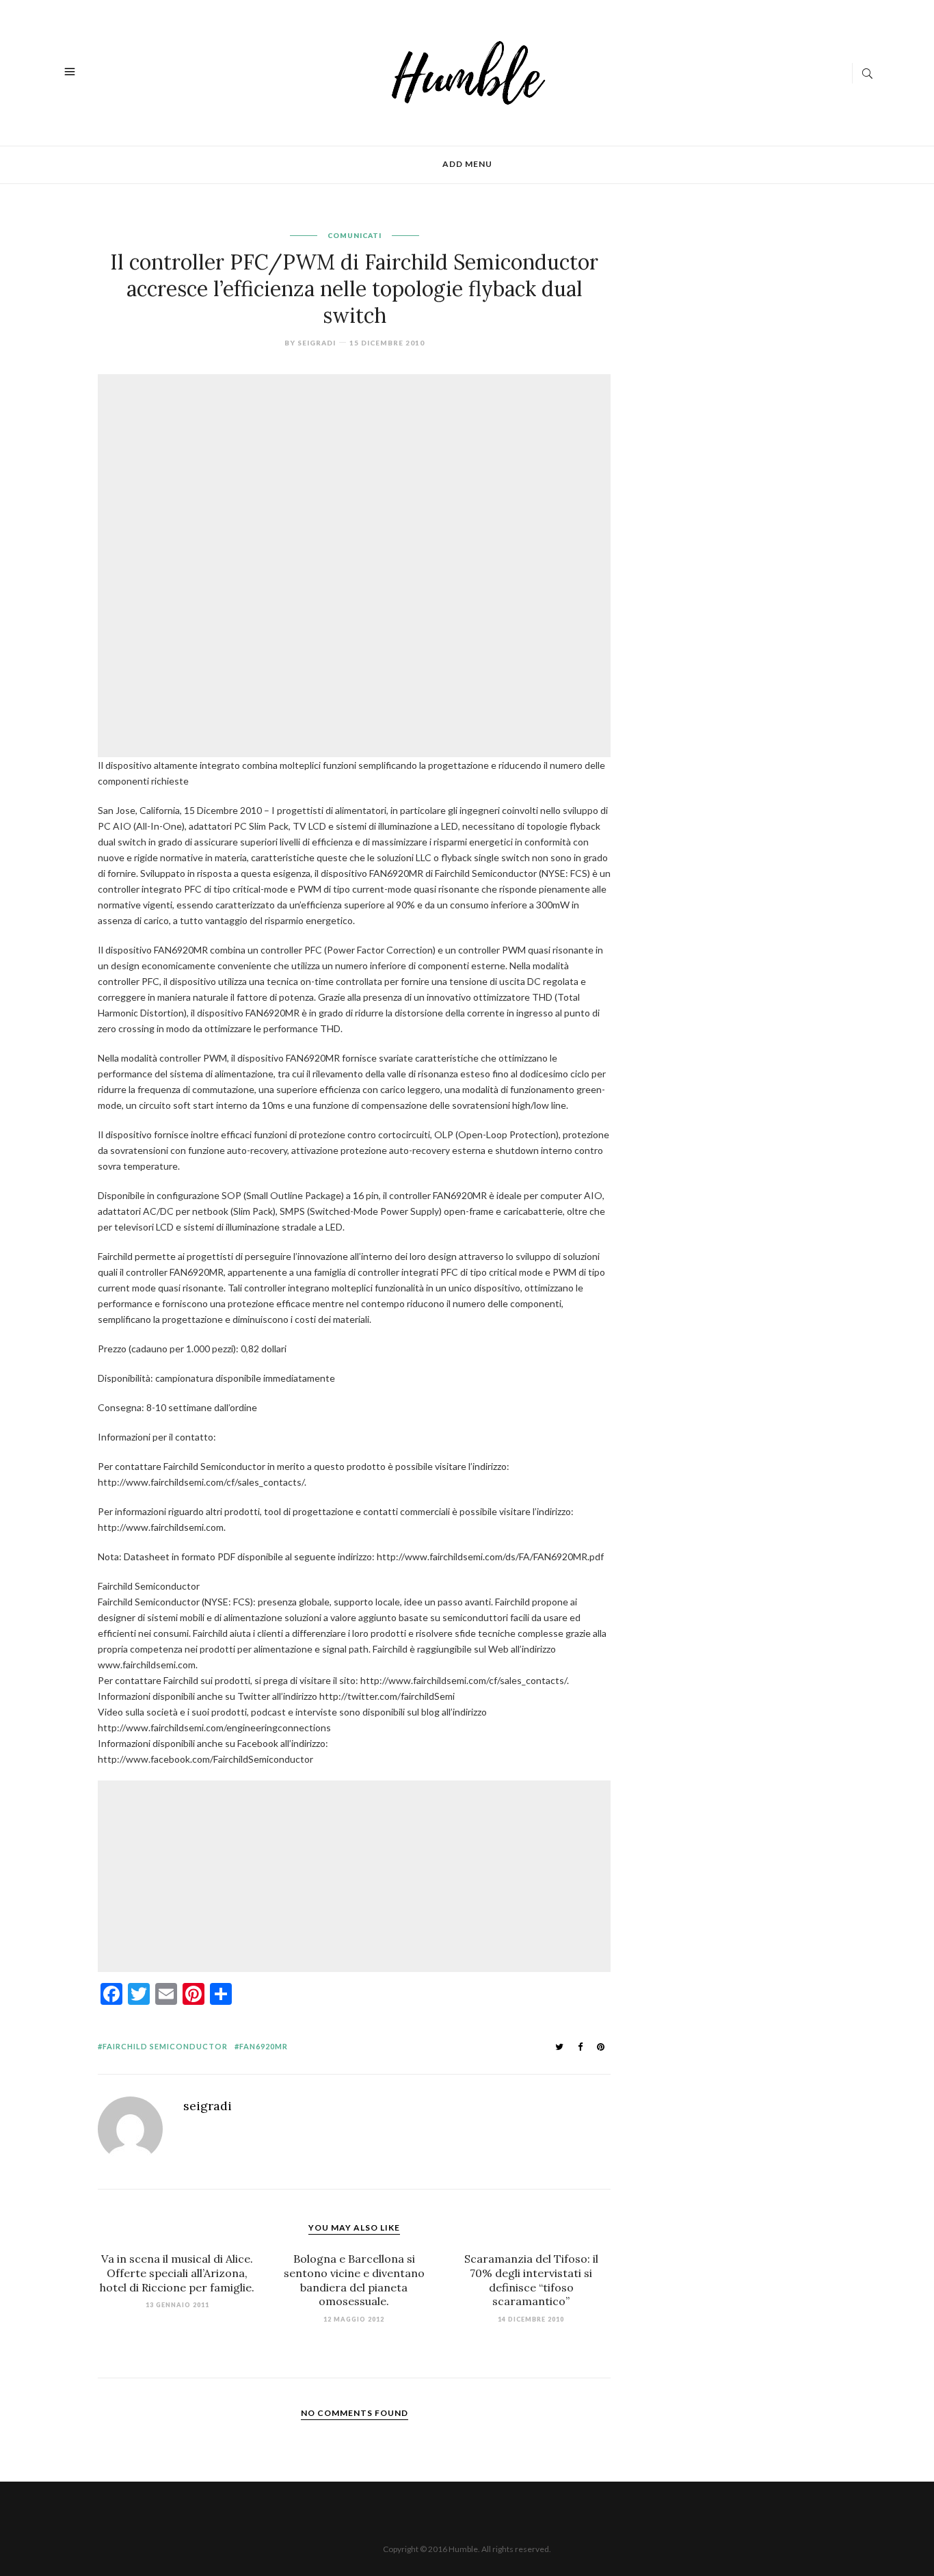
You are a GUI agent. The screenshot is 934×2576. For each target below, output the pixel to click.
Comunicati (355, 235)
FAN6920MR (264, 2046)
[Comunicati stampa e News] (469, 71)
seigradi (317, 343)
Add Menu (467, 164)
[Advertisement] (358, 472)
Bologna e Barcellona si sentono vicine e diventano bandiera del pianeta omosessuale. (354, 2280)
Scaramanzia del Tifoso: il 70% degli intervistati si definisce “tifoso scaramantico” (531, 2280)
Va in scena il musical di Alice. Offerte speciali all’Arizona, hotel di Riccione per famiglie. (177, 2273)
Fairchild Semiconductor (165, 2046)
